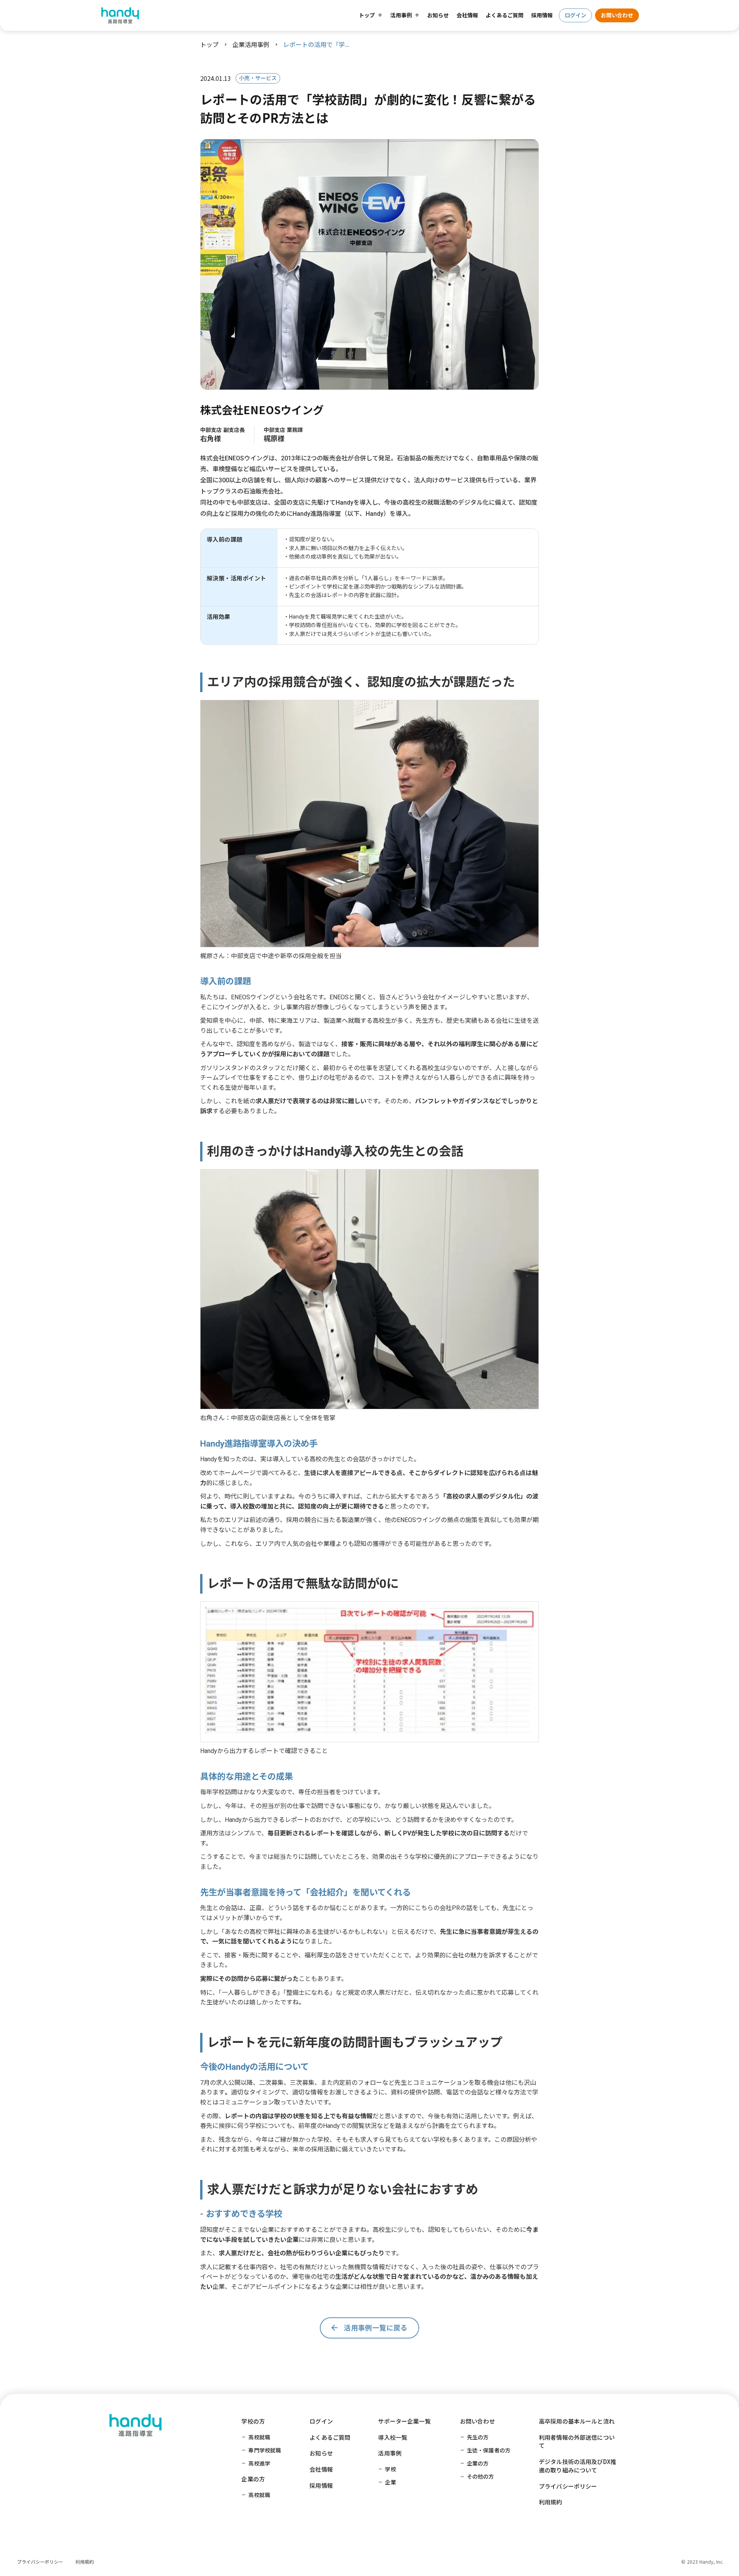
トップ (209, 44)
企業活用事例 (251, 44)
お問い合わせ (617, 15)
